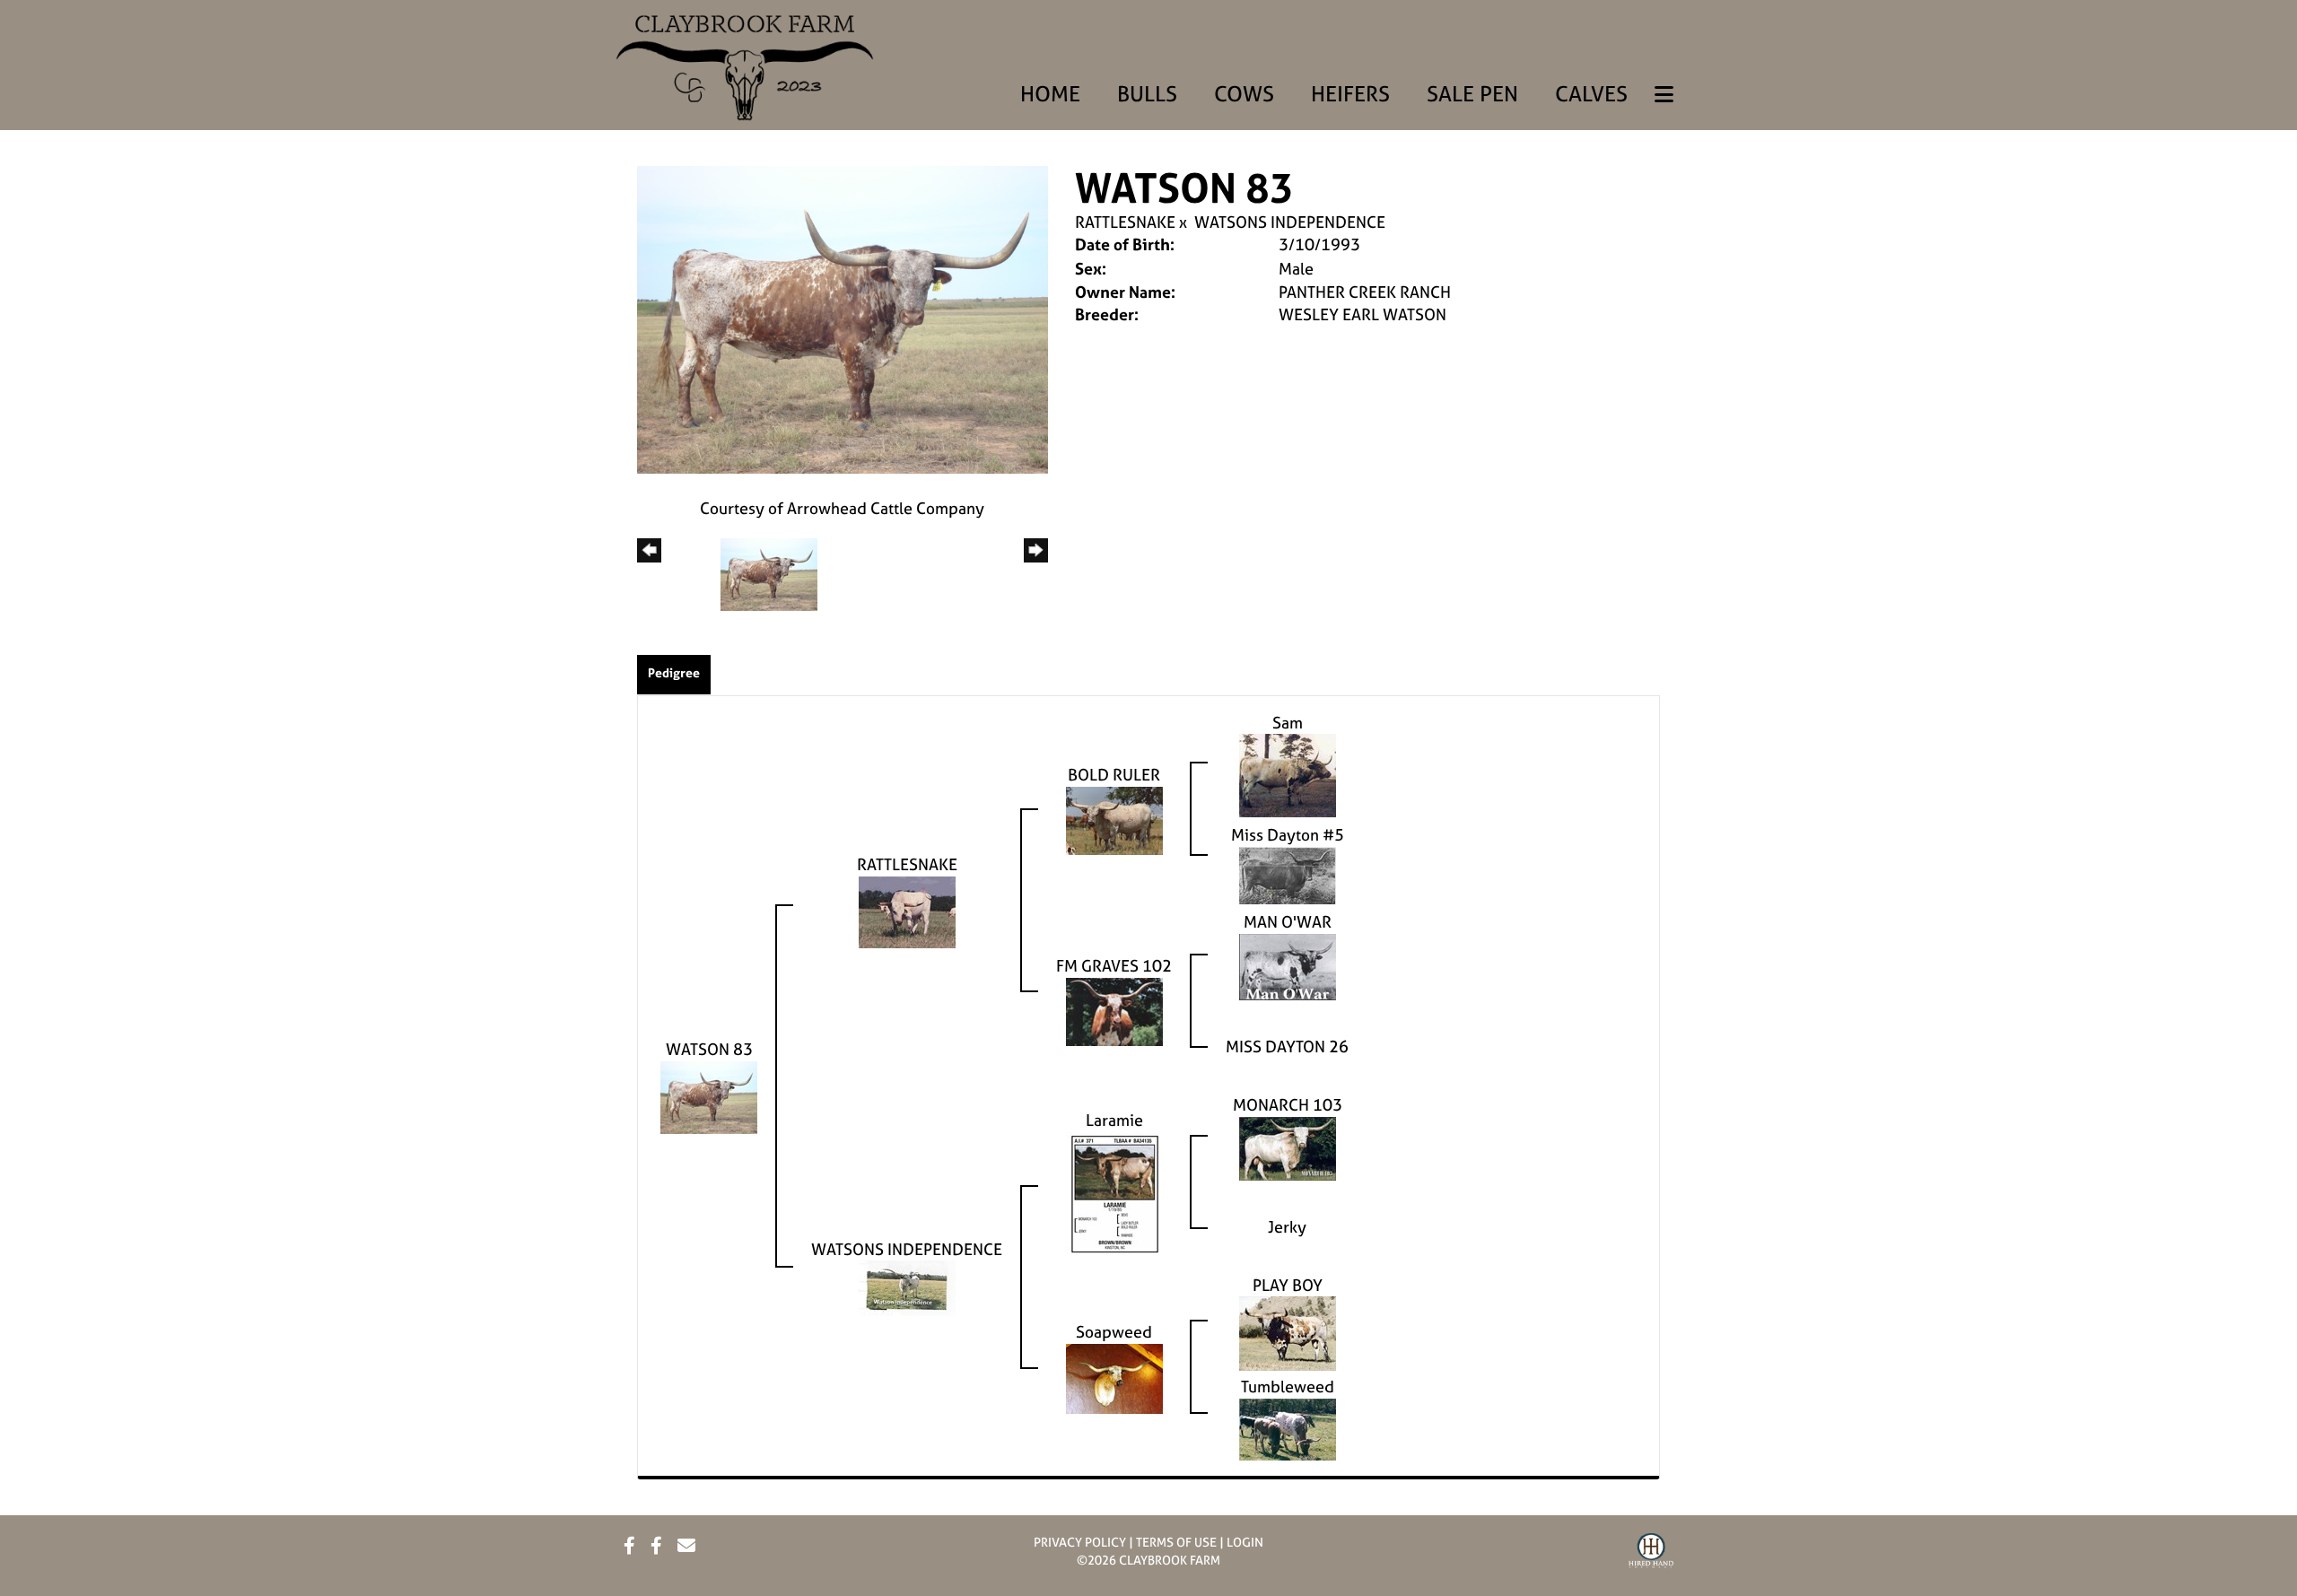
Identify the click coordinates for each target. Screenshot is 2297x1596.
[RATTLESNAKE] (907, 910)
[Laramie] (1114, 1192)
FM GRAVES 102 (1114, 966)
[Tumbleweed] (1288, 1428)
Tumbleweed (1288, 1387)
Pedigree (674, 672)
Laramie (1114, 1120)
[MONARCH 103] (1288, 1147)
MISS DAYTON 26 (1287, 1047)
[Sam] (1288, 774)
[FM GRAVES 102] (1114, 1011)
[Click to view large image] (843, 318)
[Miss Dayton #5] (1288, 874)
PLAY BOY (1288, 1285)
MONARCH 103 (1288, 1105)
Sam (1288, 723)
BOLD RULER (1114, 775)
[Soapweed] (1114, 1377)
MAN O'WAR (1288, 922)
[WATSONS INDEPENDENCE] (907, 1287)
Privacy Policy (1080, 1542)
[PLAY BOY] (1288, 1332)
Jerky (1287, 1227)
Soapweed (1114, 1332)
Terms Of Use (1176, 1542)
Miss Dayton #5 (1288, 835)
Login (1245, 1542)
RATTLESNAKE (1125, 222)
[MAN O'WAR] (1288, 966)
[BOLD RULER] (1114, 819)
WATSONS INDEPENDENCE (1290, 222)
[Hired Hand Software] (1651, 1553)
